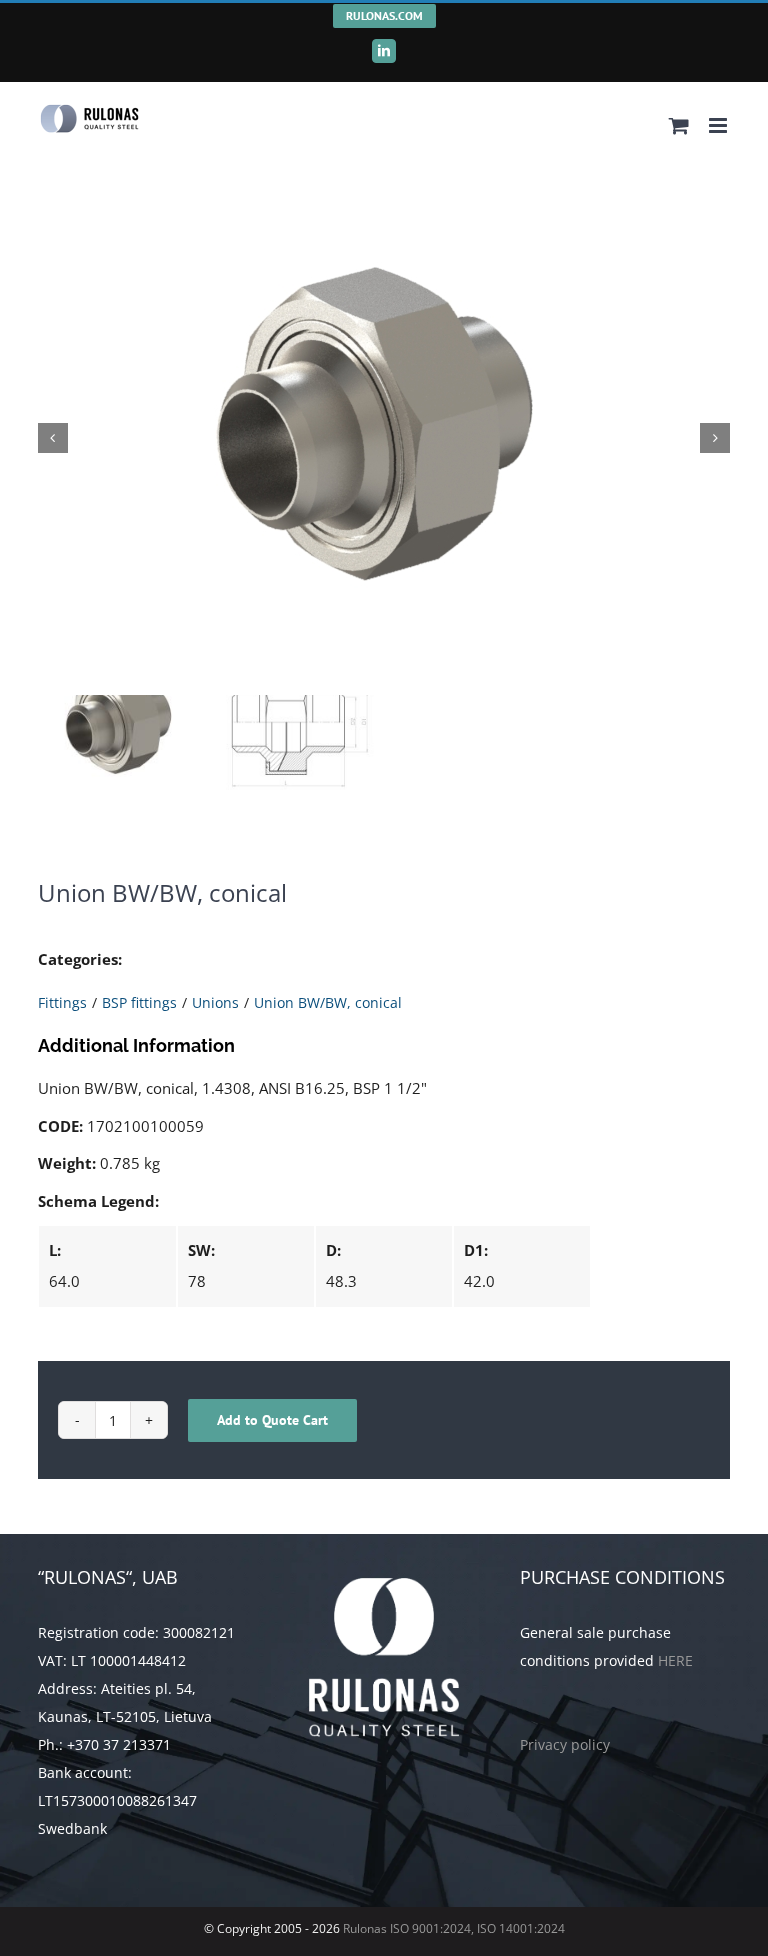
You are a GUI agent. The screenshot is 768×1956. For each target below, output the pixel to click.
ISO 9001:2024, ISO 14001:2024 (477, 1928)
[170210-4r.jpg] (384, 438)
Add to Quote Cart (272, 1420)
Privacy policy (565, 1744)
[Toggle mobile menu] (719, 125)
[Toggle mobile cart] (679, 125)
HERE (675, 1660)
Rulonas (363, 1928)
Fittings (62, 1002)
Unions (215, 1002)
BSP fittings (139, 1002)
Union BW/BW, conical (328, 1002)
